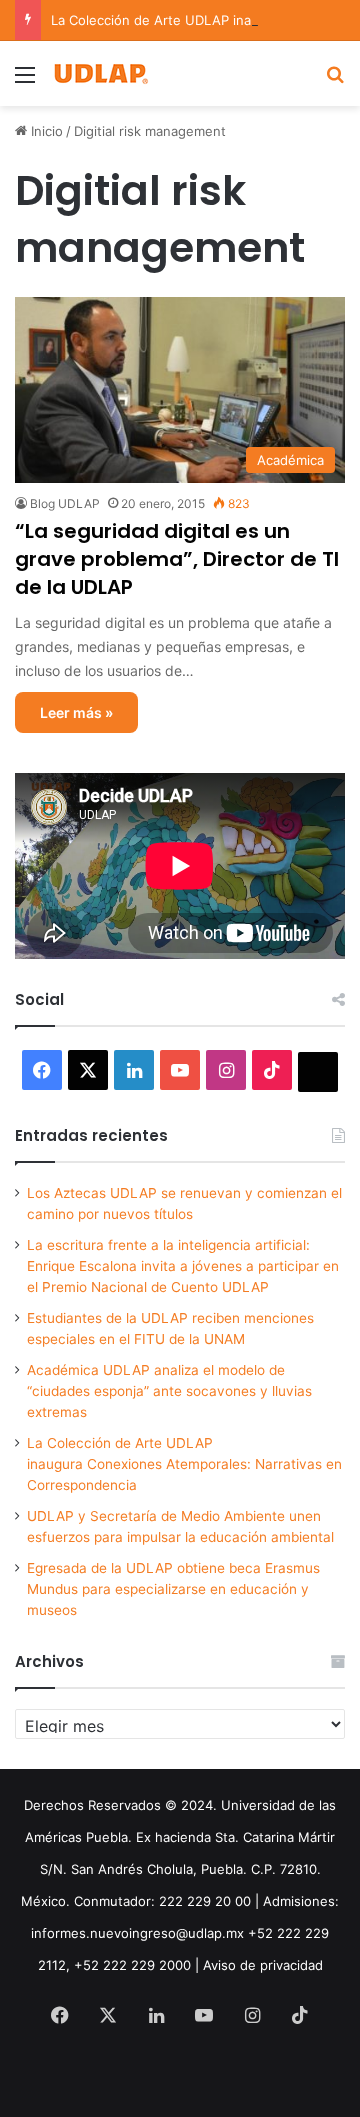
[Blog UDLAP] (100, 73)
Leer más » (76, 712)
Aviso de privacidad (263, 1965)
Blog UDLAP (65, 503)
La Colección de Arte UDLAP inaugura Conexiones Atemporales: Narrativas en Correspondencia (184, 1464)
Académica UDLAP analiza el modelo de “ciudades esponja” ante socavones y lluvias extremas (169, 1391)
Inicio (45, 131)
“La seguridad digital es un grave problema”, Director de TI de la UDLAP (177, 559)
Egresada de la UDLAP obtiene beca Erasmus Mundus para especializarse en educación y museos (173, 1589)
